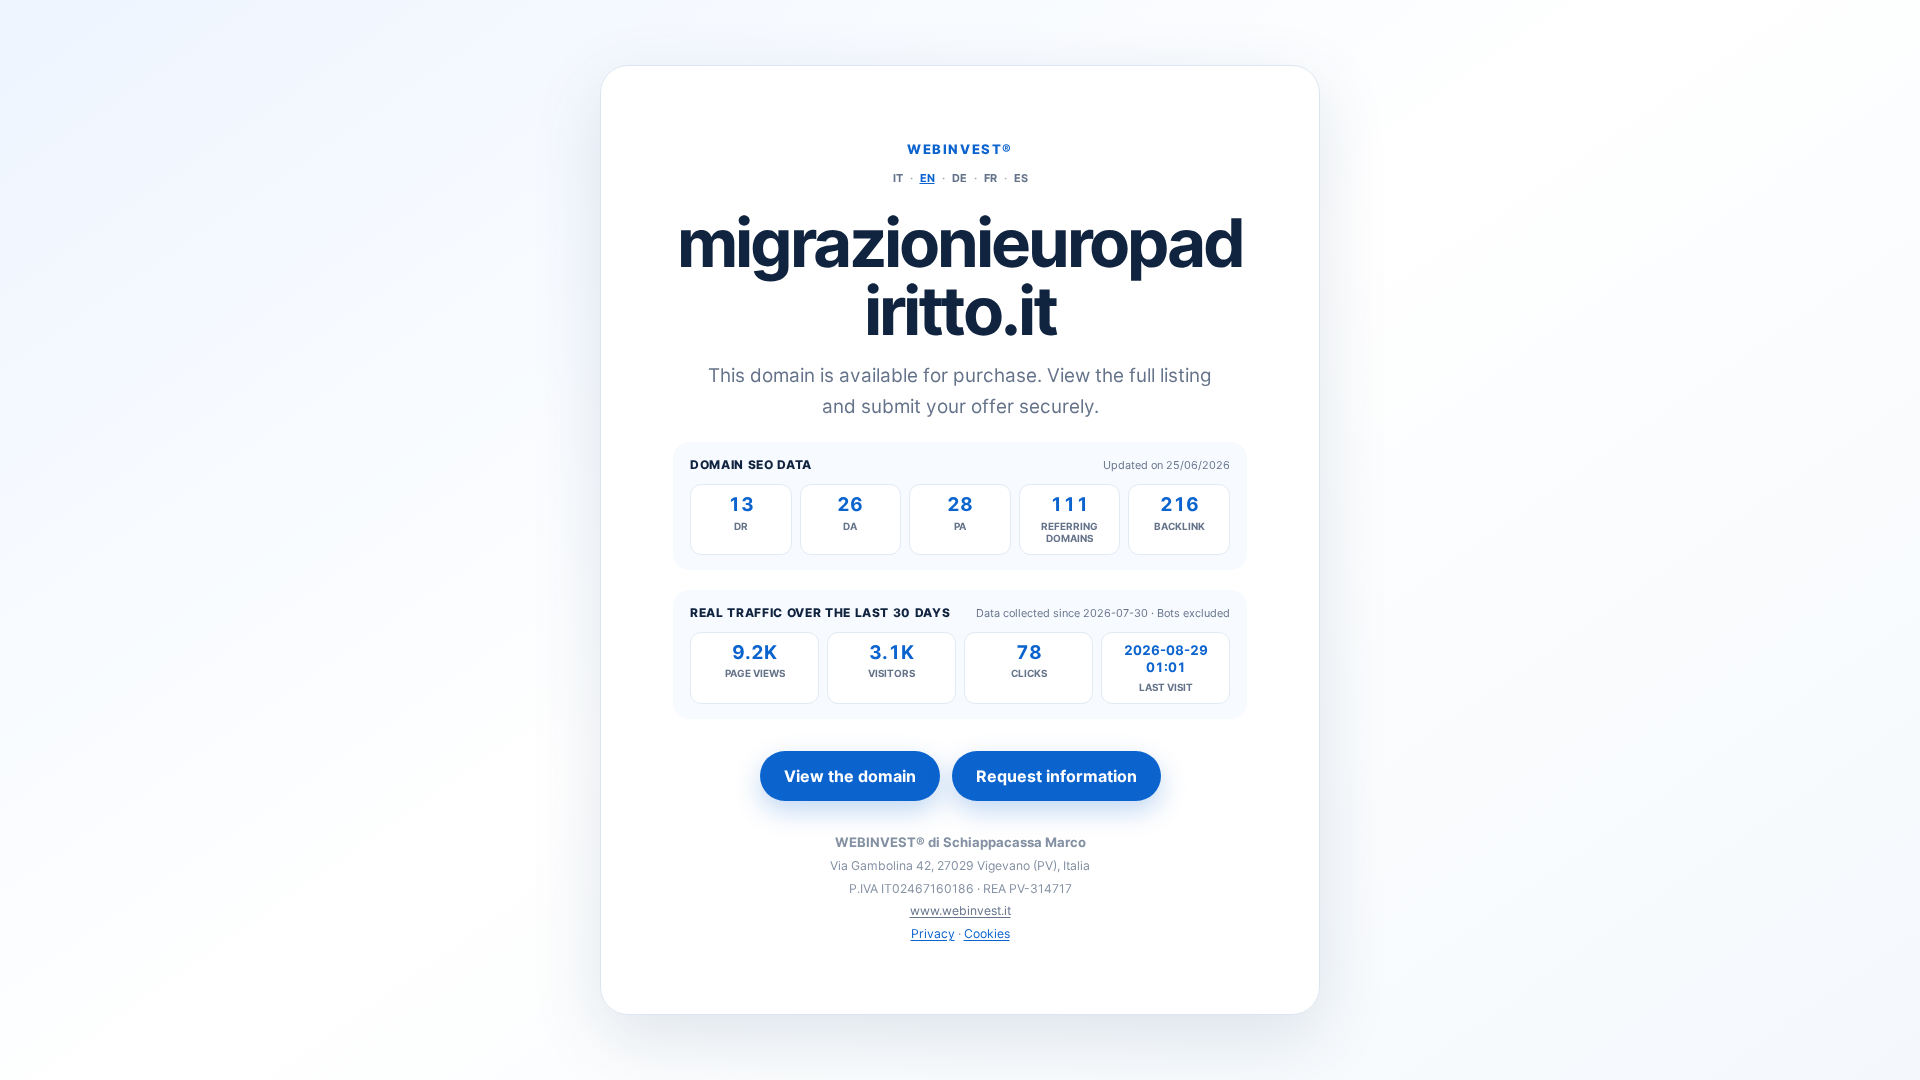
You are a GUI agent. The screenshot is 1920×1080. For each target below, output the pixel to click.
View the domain (850, 776)
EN (927, 178)
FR (990, 178)
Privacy (933, 933)
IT (898, 178)
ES (1021, 178)
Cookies (987, 933)
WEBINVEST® (960, 149)
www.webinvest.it (960, 910)
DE (959, 178)
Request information (1056, 776)
